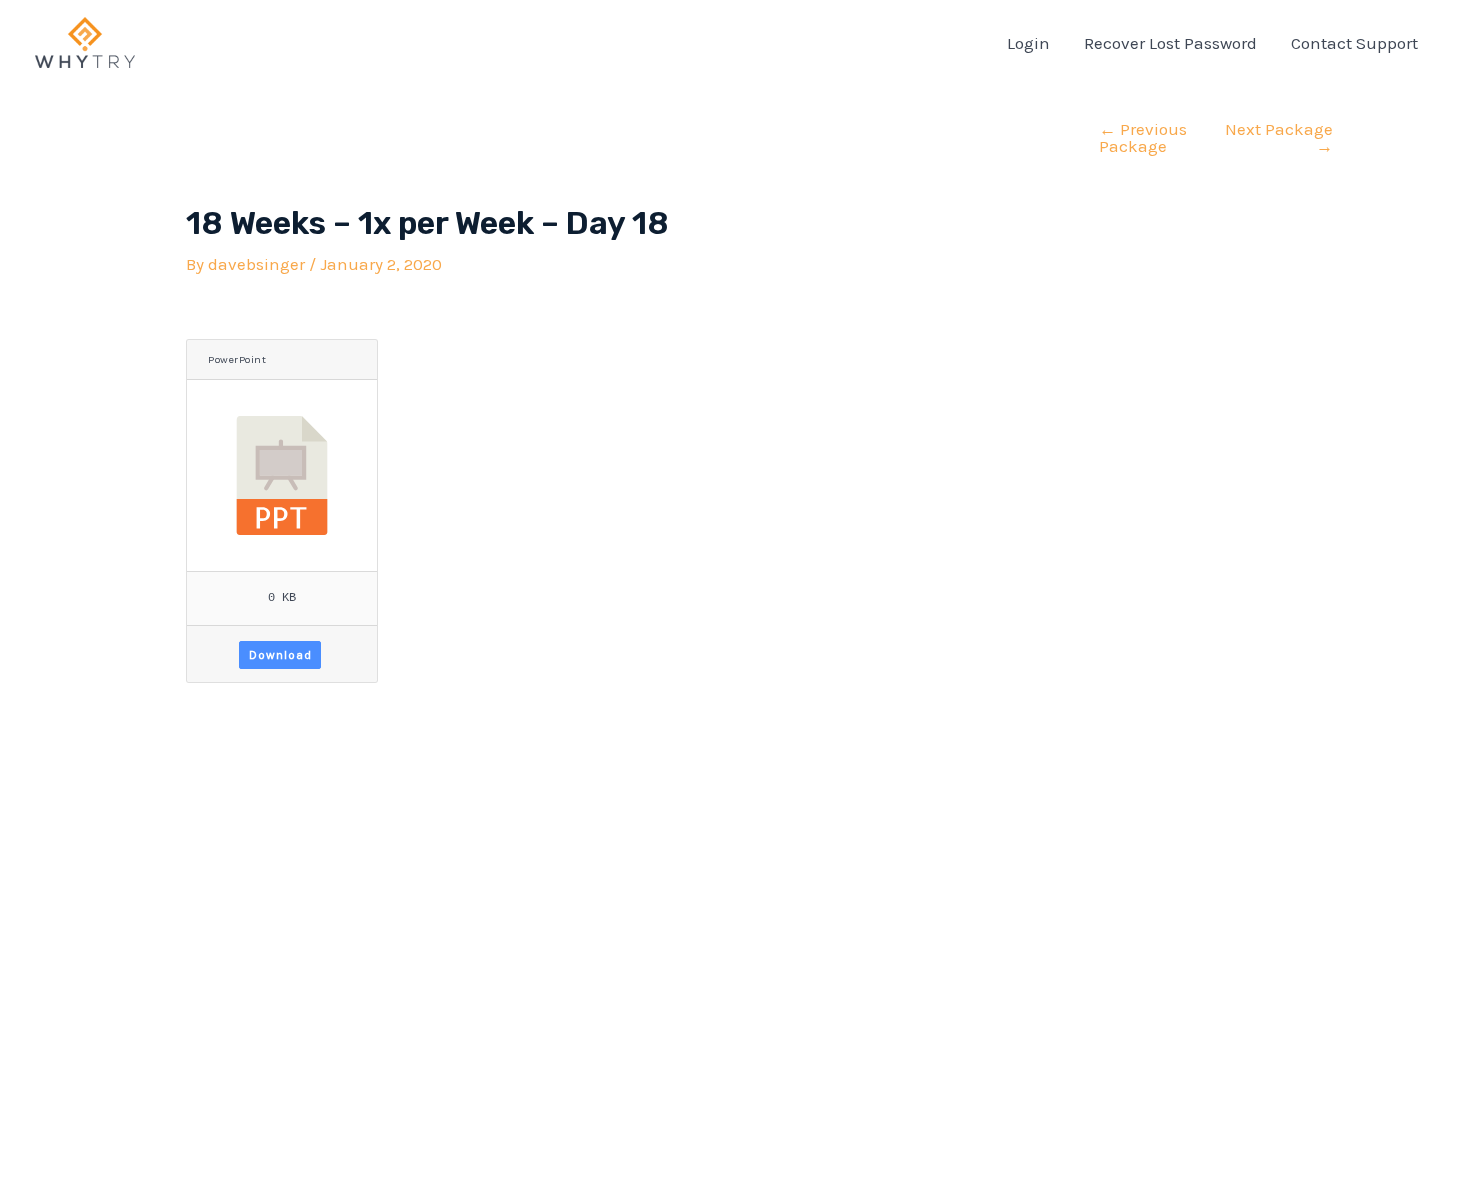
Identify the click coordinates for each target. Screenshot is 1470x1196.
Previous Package (1143, 138)
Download (280, 655)
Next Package (1279, 138)
